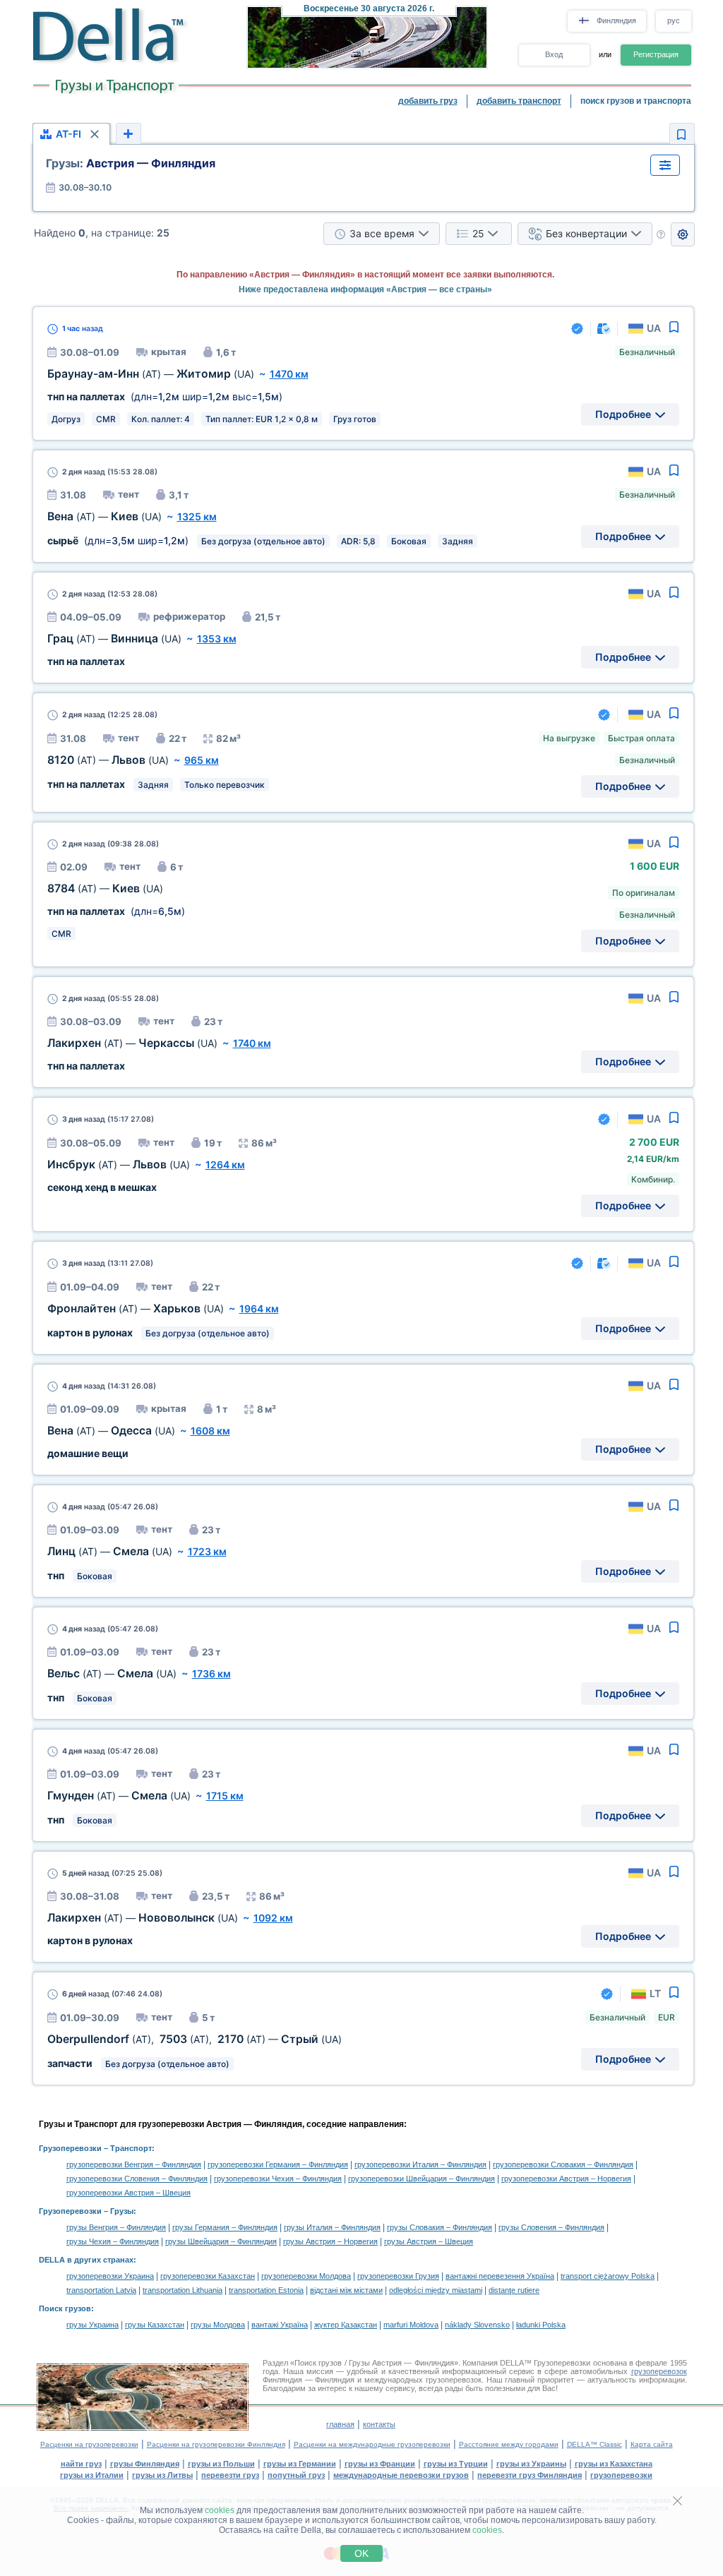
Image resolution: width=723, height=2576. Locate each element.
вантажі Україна (280, 2325)
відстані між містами (346, 2290)
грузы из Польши (221, 2464)
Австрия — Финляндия (131, 163)
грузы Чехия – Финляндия (113, 2241)
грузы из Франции (380, 2464)
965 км (202, 760)
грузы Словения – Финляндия (551, 2227)
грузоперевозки (621, 2475)
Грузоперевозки (70, 2148)
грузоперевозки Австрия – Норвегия (566, 2179)
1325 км (197, 516)
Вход (554, 54)
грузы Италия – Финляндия (332, 2227)
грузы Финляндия (145, 2464)
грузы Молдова (218, 2325)
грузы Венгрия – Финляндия (116, 2227)
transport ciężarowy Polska (608, 2276)
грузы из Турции (456, 2464)
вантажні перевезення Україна (500, 2276)
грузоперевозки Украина (110, 2276)
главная (340, 2424)
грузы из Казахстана (614, 2464)
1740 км (252, 1043)
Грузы (122, 2211)
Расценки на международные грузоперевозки (372, 2444)
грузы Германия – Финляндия (225, 2227)
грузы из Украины (531, 2464)
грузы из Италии (92, 2475)
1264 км (225, 1164)
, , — (195, 2039)
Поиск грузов (65, 2308)
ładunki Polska (541, 2325)
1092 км (273, 1918)
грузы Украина (92, 2325)
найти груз (81, 2464)
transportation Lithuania (183, 2290)
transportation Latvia (101, 2290)
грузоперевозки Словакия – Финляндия (563, 2164)
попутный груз (296, 2475)
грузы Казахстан (155, 2325)
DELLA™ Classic (594, 2444)
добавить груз (428, 101)
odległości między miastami (436, 2290)
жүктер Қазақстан (346, 2325)
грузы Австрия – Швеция (429, 2241)
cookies (220, 2510)
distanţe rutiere (514, 2290)
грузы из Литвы (162, 2475)
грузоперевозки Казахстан (208, 2276)
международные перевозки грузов (401, 2475)
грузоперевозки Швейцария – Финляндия (422, 2179)
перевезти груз (230, 2475)
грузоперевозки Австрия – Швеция (129, 2193)
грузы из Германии (300, 2464)
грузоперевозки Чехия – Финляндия (278, 2179)
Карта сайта (652, 2444)
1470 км (289, 374)
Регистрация (656, 54)
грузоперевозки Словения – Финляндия (137, 2179)
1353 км (217, 639)
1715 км (225, 1796)
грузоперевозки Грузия (398, 2276)
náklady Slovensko (477, 2325)
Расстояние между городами (509, 2444)
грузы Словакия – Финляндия (440, 2227)
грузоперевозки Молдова (306, 2276)
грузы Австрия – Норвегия (330, 2241)
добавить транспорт (519, 101)
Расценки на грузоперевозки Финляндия (216, 2444)
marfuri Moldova (411, 2325)
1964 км (259, 1308)
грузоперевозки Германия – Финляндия (278, 2164)
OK (361, 2553)
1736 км (211, 1673)
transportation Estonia (266, 2290)
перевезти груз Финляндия (530, 2475)
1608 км (210, 1431)
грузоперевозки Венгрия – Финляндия (134, 2164)
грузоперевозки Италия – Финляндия (420, 2164)
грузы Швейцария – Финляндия (221, 2241)
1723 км (207, 1551)
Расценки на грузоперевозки (89, 2444)
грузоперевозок (659, 2371)
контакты (379, 2424)
